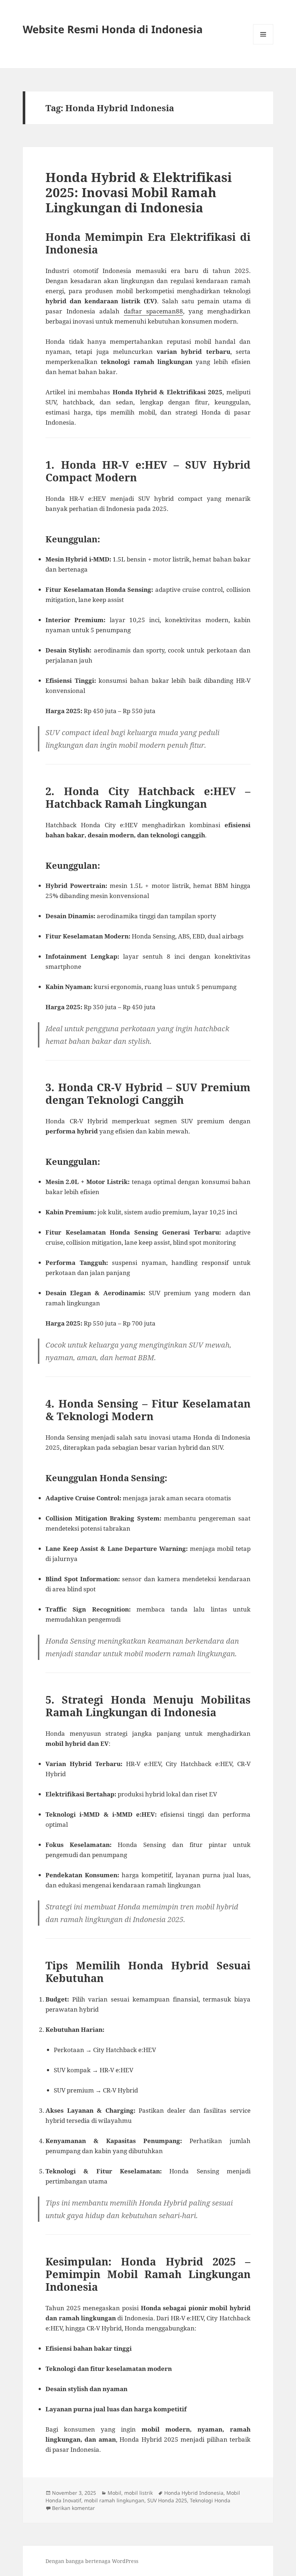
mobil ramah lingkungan (114, 2500)
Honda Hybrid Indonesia (194, 2493)
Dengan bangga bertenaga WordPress (92, 2561)
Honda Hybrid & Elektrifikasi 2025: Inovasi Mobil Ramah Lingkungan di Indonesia (139, 192)
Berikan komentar (73, 2508)
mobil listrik (138, 2493)
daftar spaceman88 (153, 311)
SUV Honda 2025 (167, 2500)
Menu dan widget (263, 44)
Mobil (114, 2493)
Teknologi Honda (210, 2500)
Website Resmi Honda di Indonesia (113, 29)
